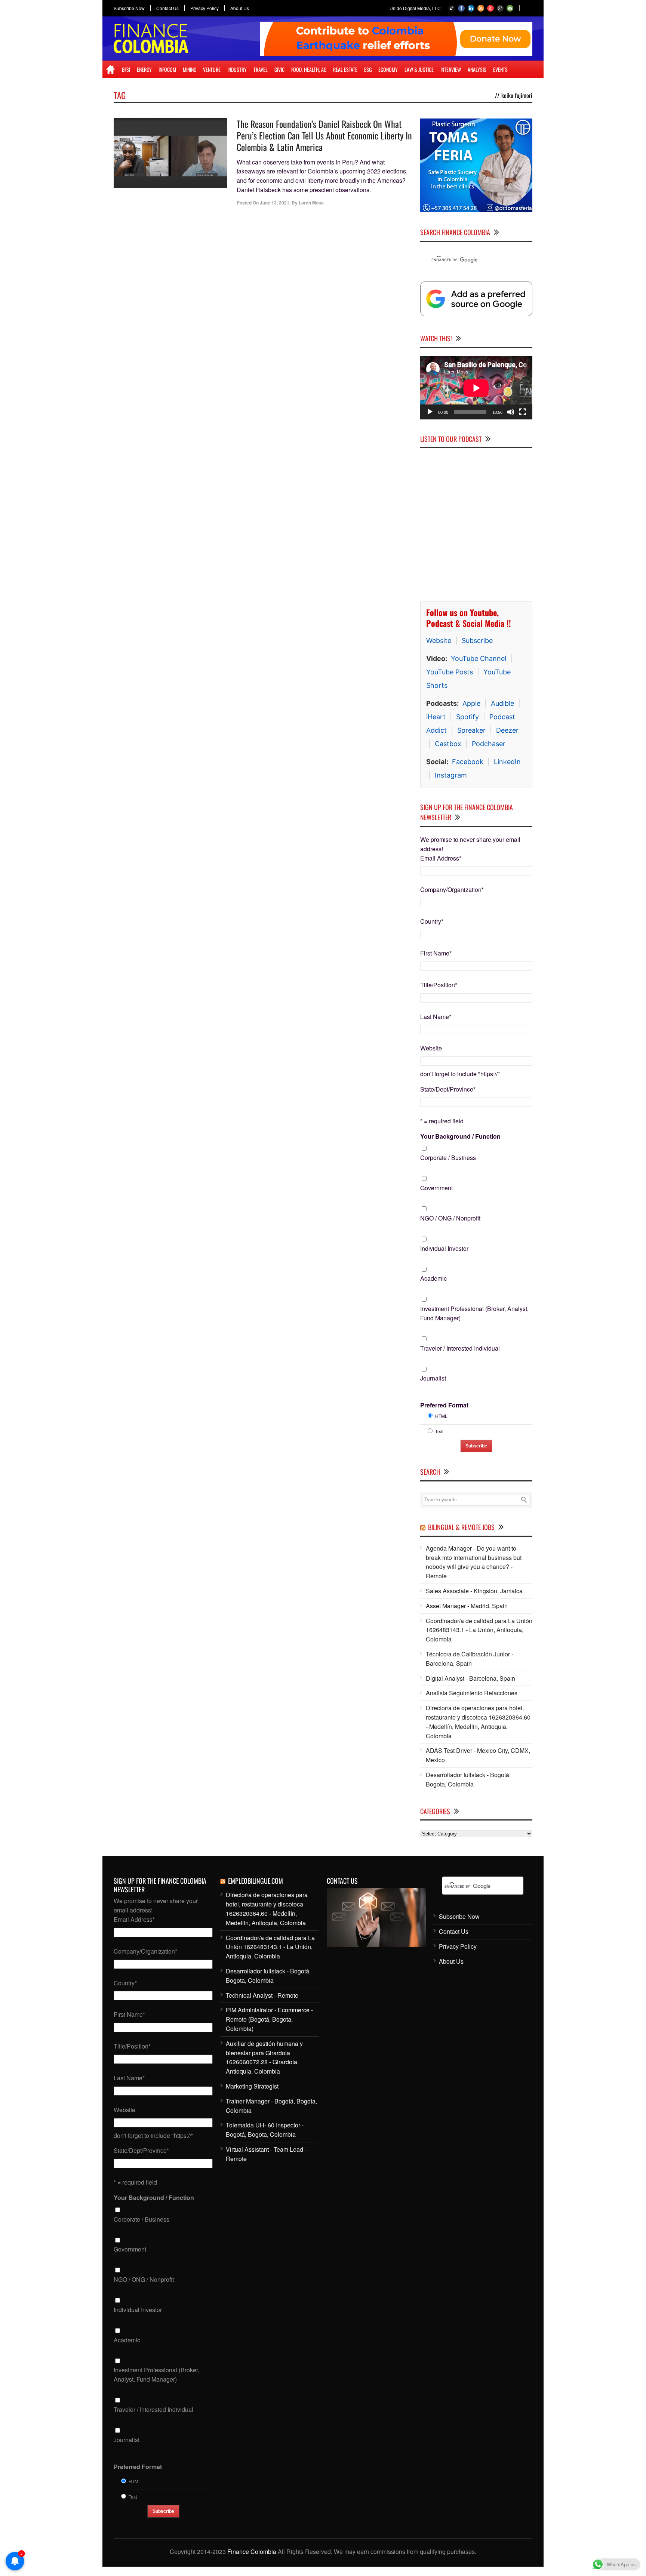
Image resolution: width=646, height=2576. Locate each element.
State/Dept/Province (448, 1089)
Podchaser (489, 744)
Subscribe (477, 641)
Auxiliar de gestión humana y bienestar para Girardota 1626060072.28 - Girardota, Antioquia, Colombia (264, 2057)
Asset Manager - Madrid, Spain (467, 1606)
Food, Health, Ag (309, 69)
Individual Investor (444, 1248)
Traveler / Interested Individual (460, 1348)
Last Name (436, 1017)
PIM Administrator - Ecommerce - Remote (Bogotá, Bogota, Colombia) (269, 2019)
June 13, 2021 (275, 203)
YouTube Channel (479, 658)
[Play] (430, 412)
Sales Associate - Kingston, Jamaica (474, 1591)
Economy (388, 69)
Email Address (441, 858)
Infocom (167, 69)
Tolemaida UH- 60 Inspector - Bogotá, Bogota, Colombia (265, 2130)
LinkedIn (507, 762)
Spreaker (471, 730)
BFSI (126, 69)
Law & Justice (419, 69)
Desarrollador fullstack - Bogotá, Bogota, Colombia (468, 1779)
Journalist (433, 1378)
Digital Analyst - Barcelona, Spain (470, 1678)
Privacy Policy (204, 8)
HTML (441, 1416)
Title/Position (439, 985)
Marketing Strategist (252, 2086)
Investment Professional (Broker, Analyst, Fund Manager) (474, 1313)
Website (439, 641)
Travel (261, 69)
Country (432, 921)
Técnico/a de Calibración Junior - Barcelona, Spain (470, 1659)
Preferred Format (444, 1405)
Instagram (451, 775)
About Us (240, 8)
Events (500, 69)
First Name (436, 953)
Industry (237, 69)
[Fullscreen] (523, 412)
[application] (476, 388)
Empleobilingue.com (256, 1881)
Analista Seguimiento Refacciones (472, 1693)
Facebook (468, 762)
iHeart (436, 717)
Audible (502, 703)
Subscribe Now (129, 8)
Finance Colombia (252, 2552)
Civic (279, 69)
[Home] (110, 70)
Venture (212, 69)
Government (436, 1188)
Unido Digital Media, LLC (415, 8)
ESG (368, 69)
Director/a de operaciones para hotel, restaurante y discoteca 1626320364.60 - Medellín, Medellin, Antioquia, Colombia (478, 1722)
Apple (471, 703)
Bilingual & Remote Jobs (461, 1527)
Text (439, 1431)
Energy (144, 69)
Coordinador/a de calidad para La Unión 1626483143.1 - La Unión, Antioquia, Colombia (479, 1630)
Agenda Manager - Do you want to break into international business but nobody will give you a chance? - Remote (474, 1562)
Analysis (477, 69)
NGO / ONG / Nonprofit (450, 1218)
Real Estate (345, 69)
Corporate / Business (448, 1158)
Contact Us (167, 8)
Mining (190, 69)
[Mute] (511, 412)
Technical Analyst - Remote (262, 1995)
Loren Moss (311, 203)
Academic (433, 1278)
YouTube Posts (450, 672)
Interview (451, 69)
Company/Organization (452, 890)
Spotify (467, 717)
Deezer (507, 730)
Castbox (448, 744)
